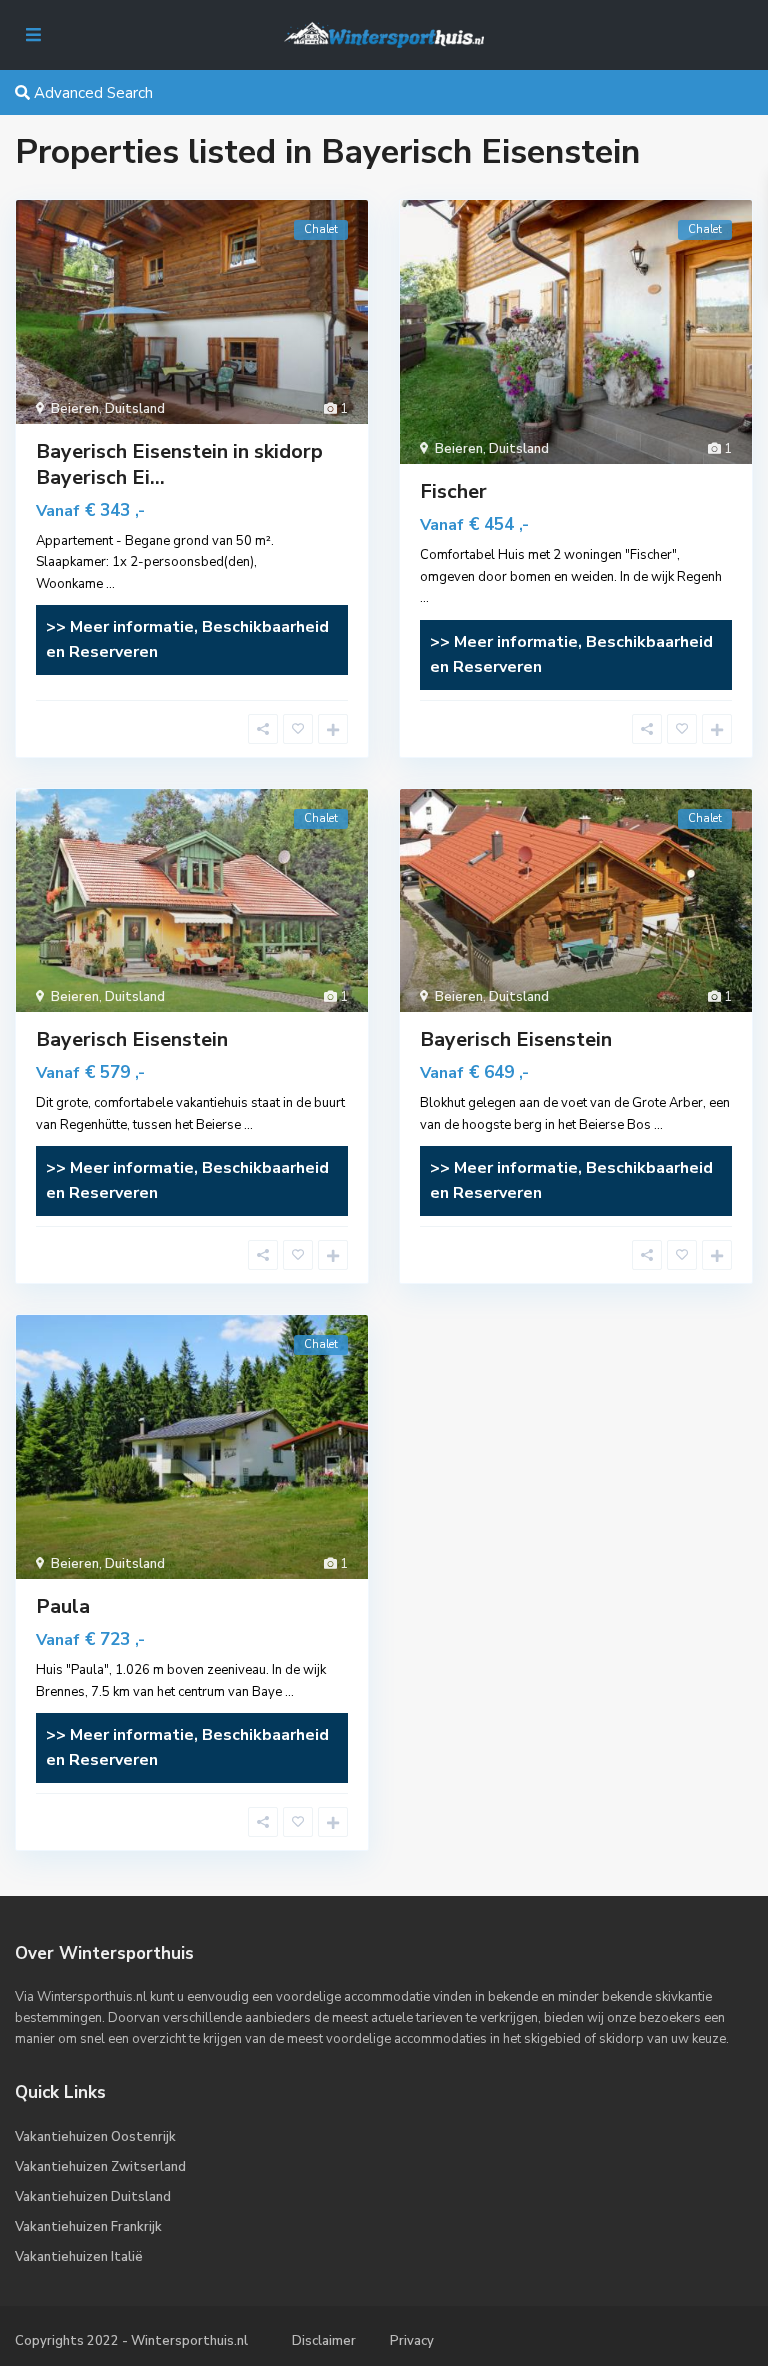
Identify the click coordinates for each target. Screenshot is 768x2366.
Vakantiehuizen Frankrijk (88, 2227)
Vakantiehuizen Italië (79, 2257)
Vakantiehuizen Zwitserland (100, 2167)
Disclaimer (324, 2341)
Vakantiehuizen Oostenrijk (95, 2137)
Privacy (412, 2341)
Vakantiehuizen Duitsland (93, 2197)
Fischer (453, 491)
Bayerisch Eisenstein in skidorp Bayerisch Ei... (179, 464)
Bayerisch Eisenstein (132, 1039)
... (110, 584)
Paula (63, 1606)
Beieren (75, 409)
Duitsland (135, 409)
